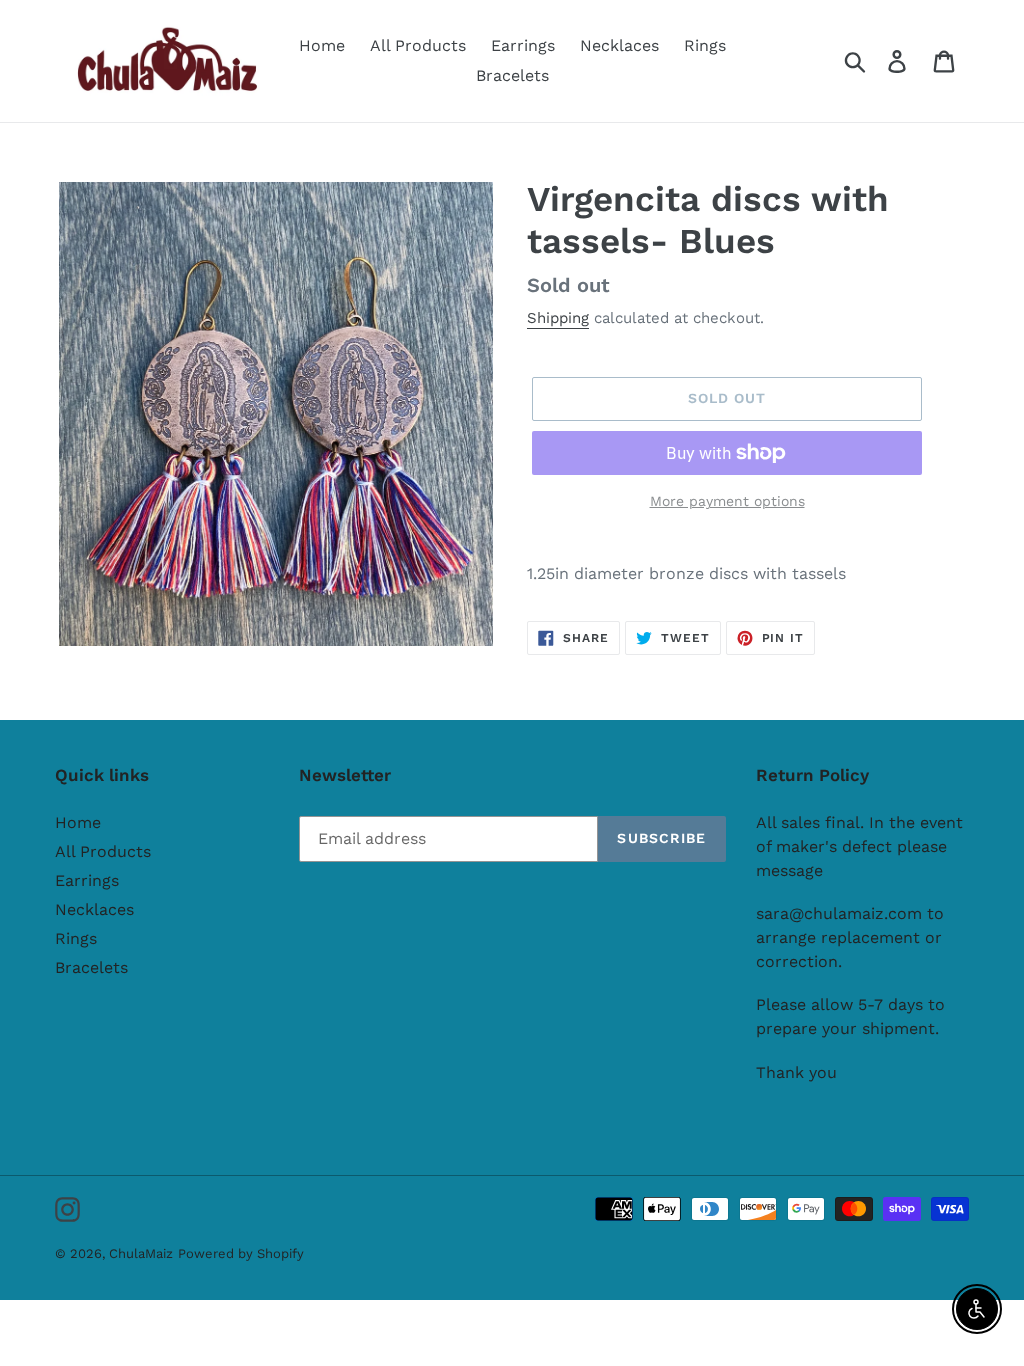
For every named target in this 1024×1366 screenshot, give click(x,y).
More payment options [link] (727, 501)
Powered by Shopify (241, 1253)
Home (78, 822)
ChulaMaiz (141, 1253)
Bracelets (91, 967)
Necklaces (94, 909)
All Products (103, 851)
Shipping (558, 318)
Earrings (87, 880)
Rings (76, 938)
